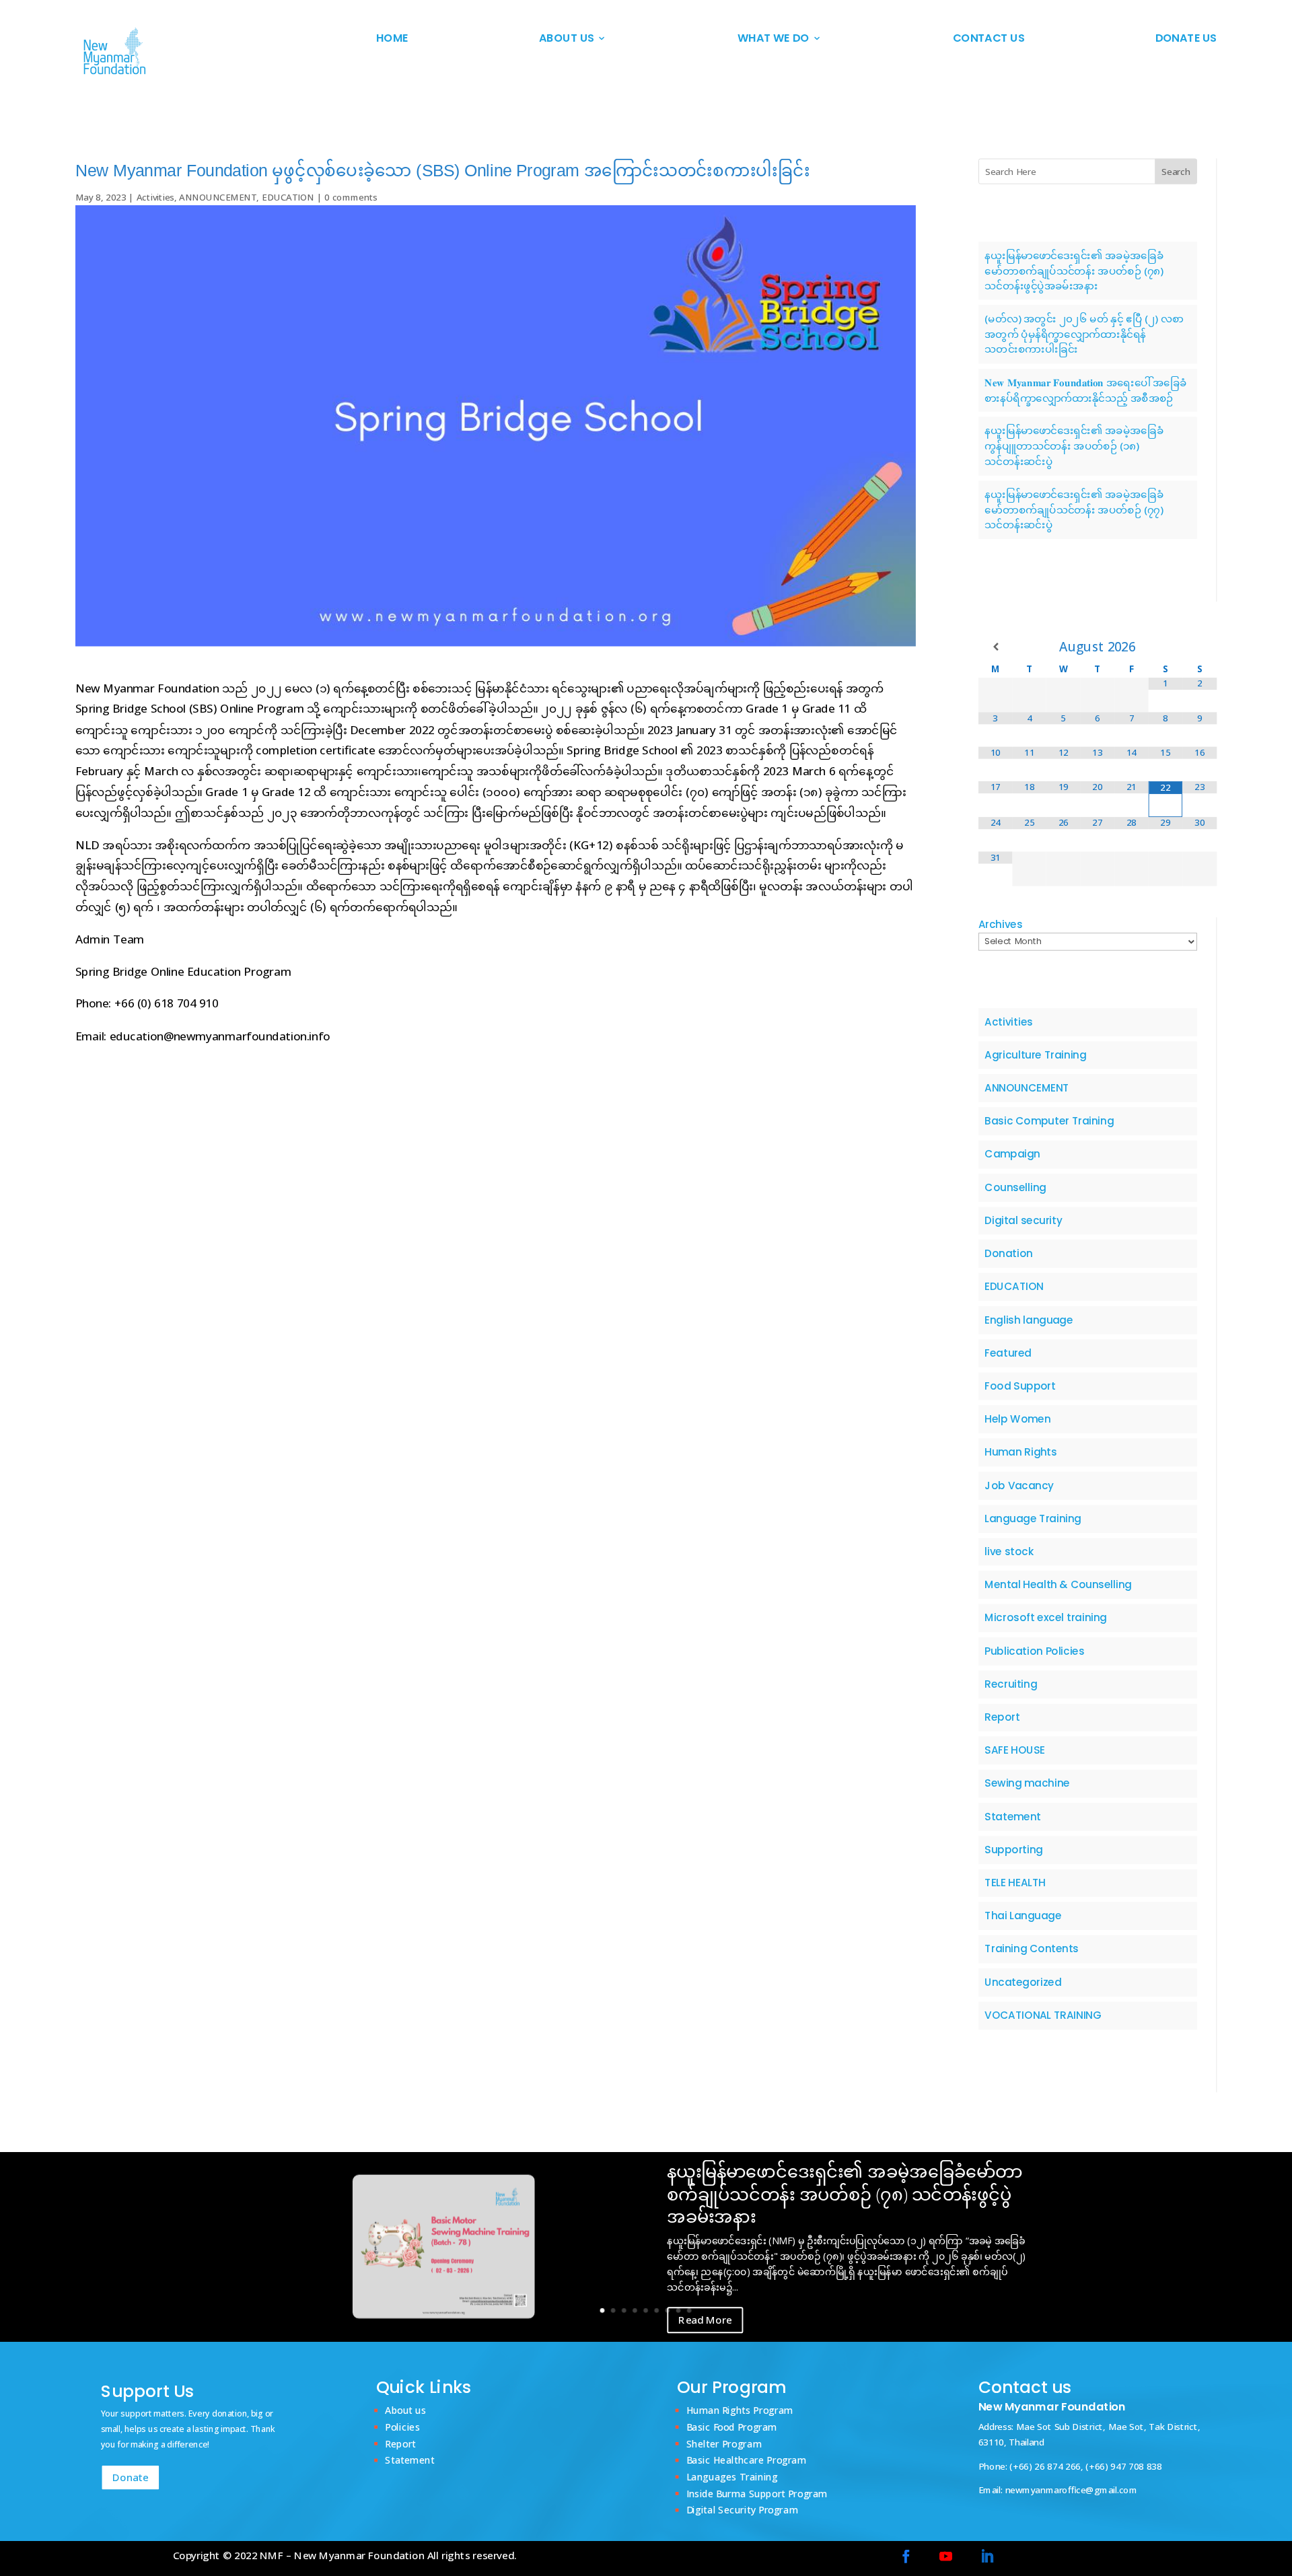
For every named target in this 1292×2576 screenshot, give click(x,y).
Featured (1008, 1353)
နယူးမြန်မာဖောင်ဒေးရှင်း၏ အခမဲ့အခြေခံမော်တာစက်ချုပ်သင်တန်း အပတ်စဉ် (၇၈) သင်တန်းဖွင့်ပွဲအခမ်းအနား (1075, 270)
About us (406, 2409)
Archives (1001, 925)
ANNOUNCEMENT (218, 197)
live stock (1010, 1552)
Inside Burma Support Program (757, 2493)
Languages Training (732, 2476)
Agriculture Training (1036, 1054)
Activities (155, 197)
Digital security (1024, 1220)
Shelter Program (724, 2443)
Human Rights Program (740, 2409)
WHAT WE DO (773, 39)
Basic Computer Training (1050, 1121)
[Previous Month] (996, 647)
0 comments (351, 197)
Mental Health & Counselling (1059, 1585)
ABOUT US (567, 39)
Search (1176, 172)
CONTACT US (989, 39)
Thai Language (1024, 1916)
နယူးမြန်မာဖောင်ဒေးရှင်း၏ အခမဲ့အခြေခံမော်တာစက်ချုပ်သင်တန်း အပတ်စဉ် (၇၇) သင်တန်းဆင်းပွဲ (1075, 509)
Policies (403, 2426)
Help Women (1018, 1419)
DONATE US (1186, 39)
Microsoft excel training (1046, 1618)
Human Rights (1021, 1452)
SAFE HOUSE (1015, 1750)
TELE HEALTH (1015, 1883)
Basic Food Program (732, 2426)
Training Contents (1032, 1949)
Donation (1009, 1254)
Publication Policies (1035, 1651)
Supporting (1014, 1849)
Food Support (1020, 1386)
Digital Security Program (742, 2510)
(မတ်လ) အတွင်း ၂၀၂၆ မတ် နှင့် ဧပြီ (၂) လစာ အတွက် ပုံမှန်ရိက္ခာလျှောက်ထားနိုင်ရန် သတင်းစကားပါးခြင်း (1084, 334)
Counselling (1016, 1187)
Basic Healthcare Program (747, 2460)
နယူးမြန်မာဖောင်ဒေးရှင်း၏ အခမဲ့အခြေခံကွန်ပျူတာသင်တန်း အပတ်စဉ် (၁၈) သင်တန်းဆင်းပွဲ (1075, 445)
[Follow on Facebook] (906, 2556)
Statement (1013, 1816)
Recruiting (1011, 1684)
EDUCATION (288, 197)
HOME (392, 39)
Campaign (1013, 1154)
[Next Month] (1199, 647)
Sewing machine (1028, 1783)
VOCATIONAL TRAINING (1043, 2015)
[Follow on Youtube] (946, 2556)
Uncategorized (1024, 1982)
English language (1029, 1320)
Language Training (1033, 1518)
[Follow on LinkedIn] (987, 2556)
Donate (131, 2477)
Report (1003, 1717)
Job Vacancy (1020, 1485)
